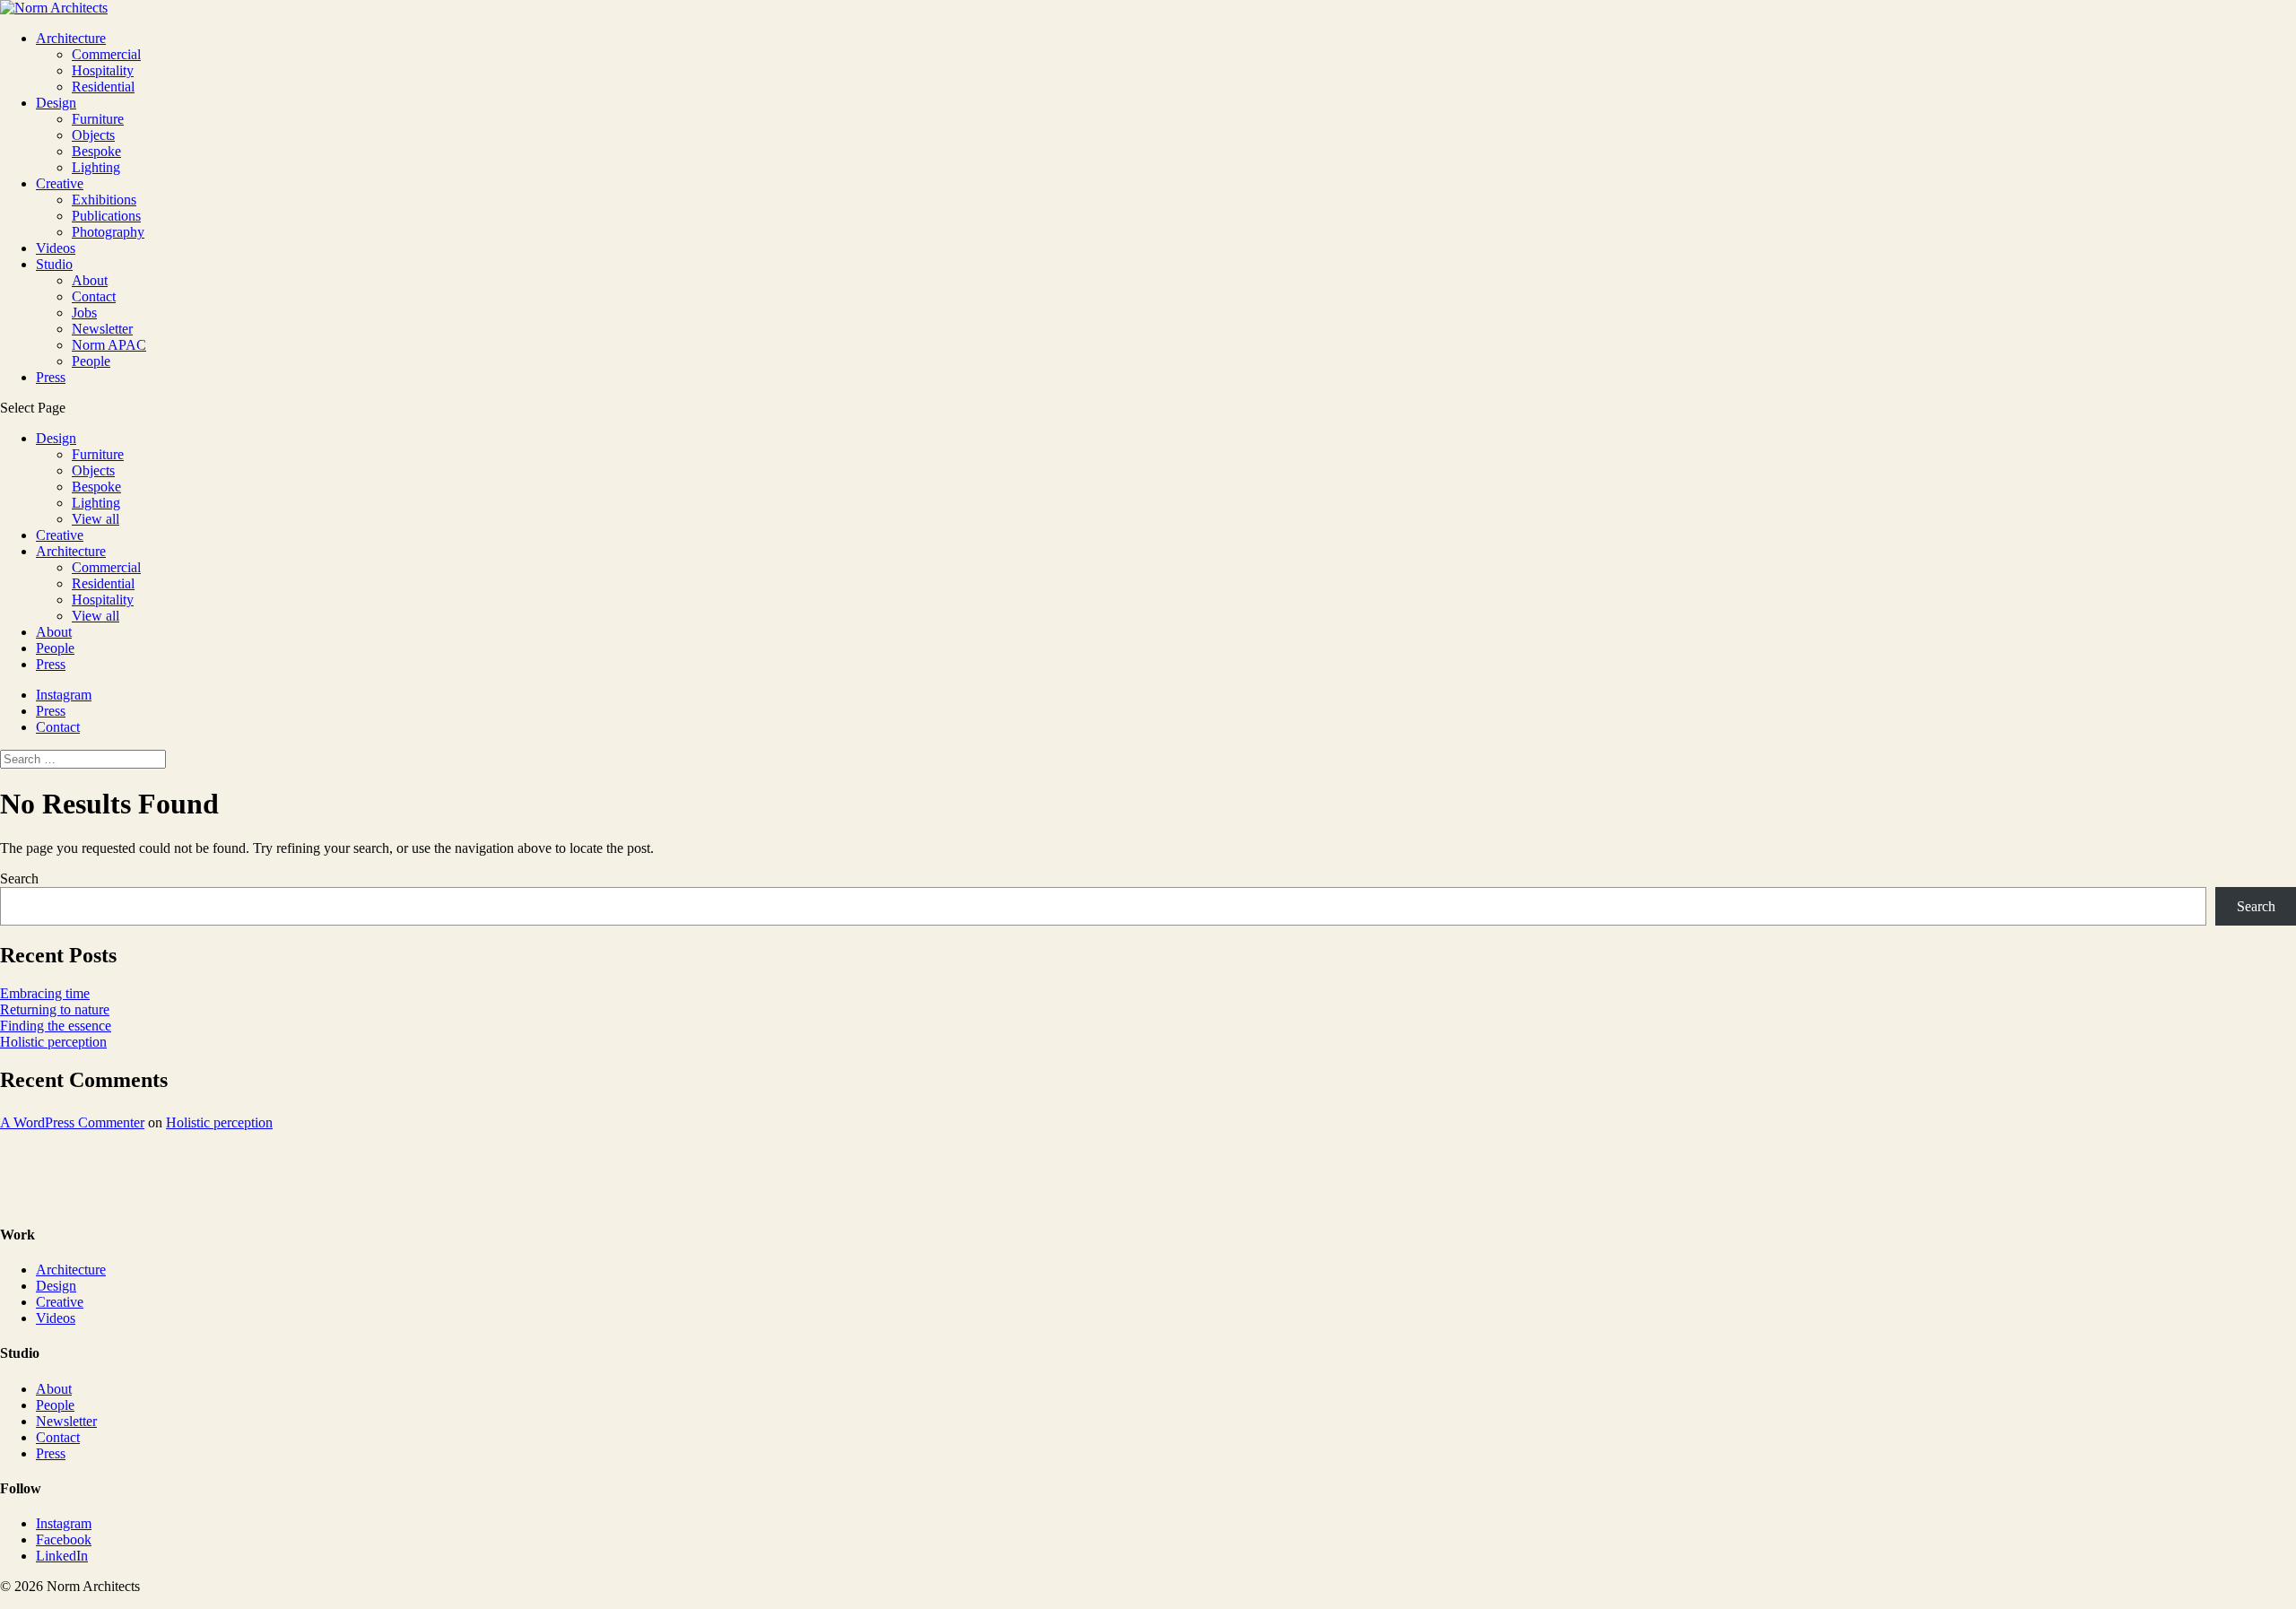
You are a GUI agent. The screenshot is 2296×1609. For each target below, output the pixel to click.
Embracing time (45, 993)
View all (96, 519)
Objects (93, 135)
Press (51, 377)
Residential (103, 87)
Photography (108, 232)
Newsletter (102, 329)
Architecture (71, 38)
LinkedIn (62, 1556)
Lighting (96, 167)
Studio (54, 264)
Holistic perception (53, 1042)
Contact (94, 296)
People (91, 361)
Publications (106, 216)
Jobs (84, 313)
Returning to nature (55, 1009)
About (90, 280)
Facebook (64, 1539)
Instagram (64, 695)
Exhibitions (104, 200)
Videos (56, 248)
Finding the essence (56, 1026)
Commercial (106, 54)
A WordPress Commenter (72, 1122)
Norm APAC (109, 345)
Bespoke (96, 151)
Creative (60, 183)
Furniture (98, 119)
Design (56, 103)
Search (19, 878)
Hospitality (103, 70)
